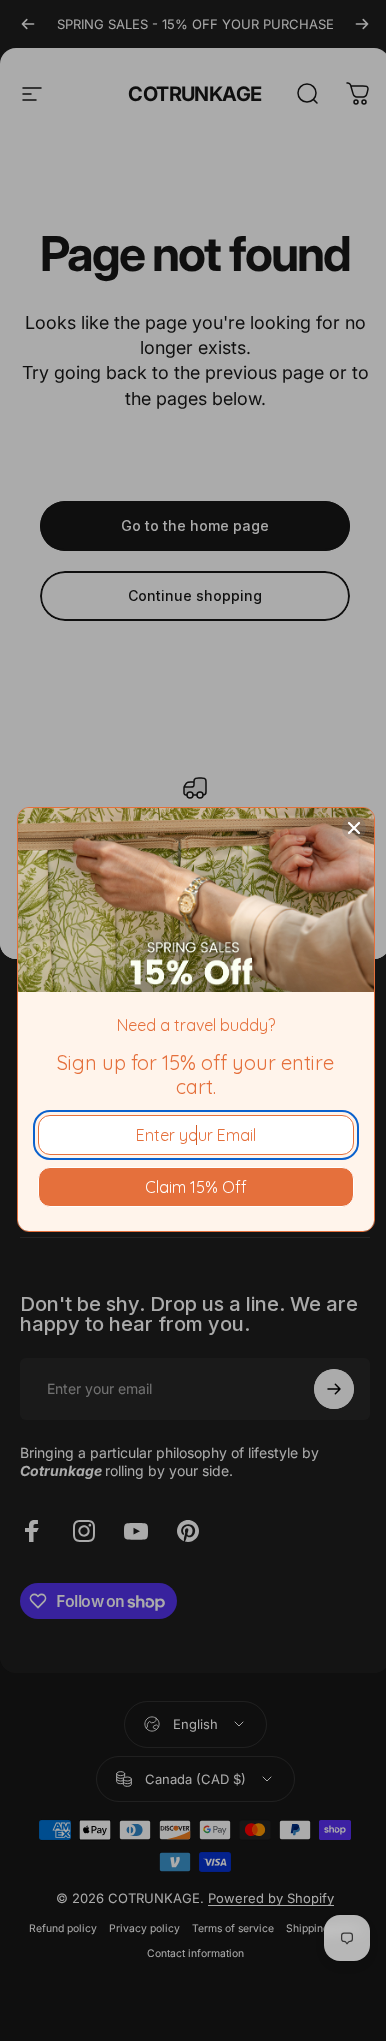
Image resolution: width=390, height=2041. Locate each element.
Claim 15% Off (196, 1187)
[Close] (354, 828)
